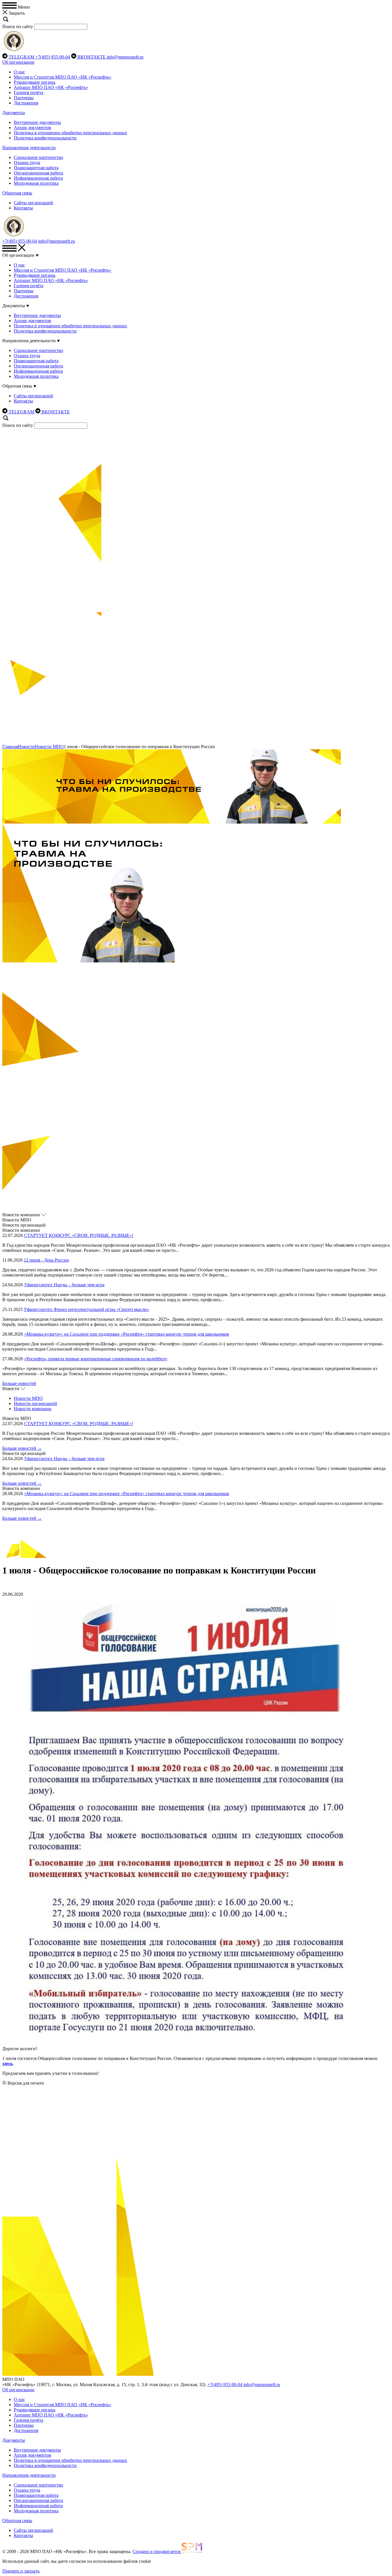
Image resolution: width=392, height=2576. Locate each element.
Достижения (26, 103)
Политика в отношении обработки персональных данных (70, 133)
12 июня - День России (46, 1260)
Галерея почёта (29, 93)
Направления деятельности (29, 148)
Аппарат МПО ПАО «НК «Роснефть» (51, 87)
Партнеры (24, 98)
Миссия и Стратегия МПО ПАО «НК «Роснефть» (63, 77)
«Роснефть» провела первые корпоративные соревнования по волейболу (96, 1359)
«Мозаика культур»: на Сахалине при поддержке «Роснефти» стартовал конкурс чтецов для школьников (127, 1334)
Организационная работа (38, 173)
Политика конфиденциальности (45, 138)
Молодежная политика (36, 183)
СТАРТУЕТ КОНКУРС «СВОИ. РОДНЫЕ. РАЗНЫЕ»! (79, 1235)
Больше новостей (19, 1383)
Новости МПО (49, 747)
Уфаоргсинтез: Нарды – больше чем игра (64, 1285)
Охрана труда (27, 163)
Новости (26, 747)
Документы (14, 113)
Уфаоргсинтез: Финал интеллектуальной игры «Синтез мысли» (87, 1309)
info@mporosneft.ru (125, 57)
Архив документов (32, 128)
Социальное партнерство (38, 157)
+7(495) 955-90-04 (53, 57)
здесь (7, 2064)
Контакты (23, 208)
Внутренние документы (37, 122)
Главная (10, 747)
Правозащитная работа (36, 168)
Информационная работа (38, 178)
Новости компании (33, 1409)
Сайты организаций (33, 203)
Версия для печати (26, 2083)
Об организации (18, 62)
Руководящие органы (35, 82)
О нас (19, 72)
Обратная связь (17, 193)
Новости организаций (35, 1403)
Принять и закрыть (21, 2571)
